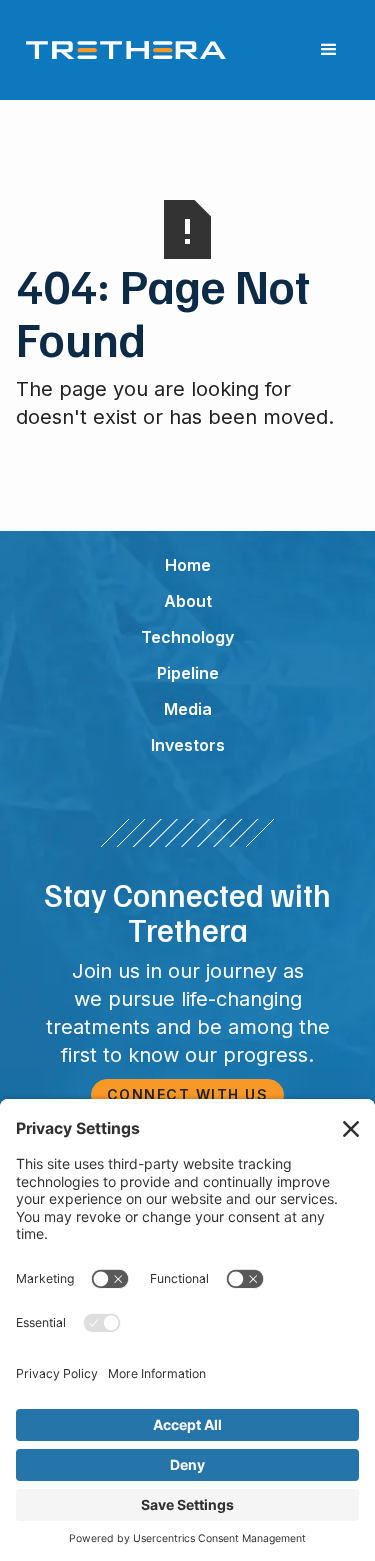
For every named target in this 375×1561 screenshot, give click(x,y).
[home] (121, 50)
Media (188, 709)
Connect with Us (188, 1094)
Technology (187, 637)
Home (188, 565)
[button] (329, 50)
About (188, 601)
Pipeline (188, 673)
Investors (188, 745)
